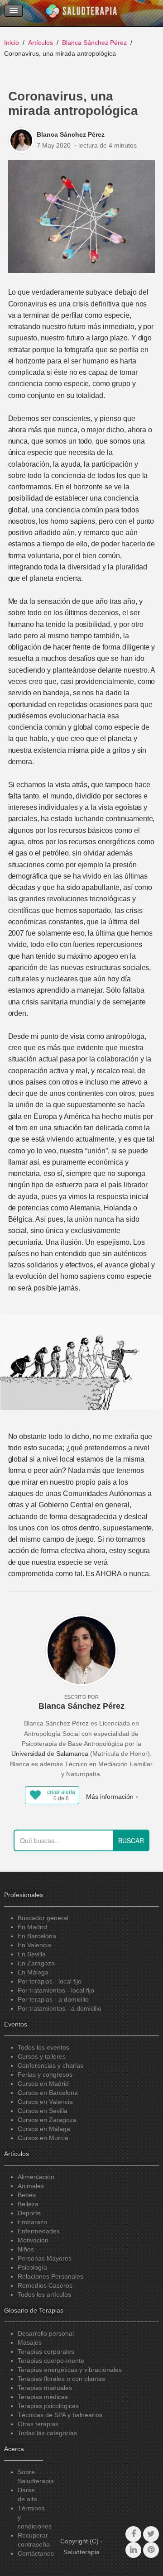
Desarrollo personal (46, 2333)
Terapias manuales (45, 2388)
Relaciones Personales (50, 2276)
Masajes (30, 2342)
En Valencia (34, 1945)
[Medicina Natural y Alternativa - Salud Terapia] (81, 13)
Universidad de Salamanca (50, 1754)
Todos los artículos (44, 2294)
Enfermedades (39, 2231)
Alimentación (36, 2177)
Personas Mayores (45, 2258)
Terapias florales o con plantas (61, 2379)
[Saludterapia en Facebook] (133, 2534)
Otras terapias (38, 2424)
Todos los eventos (43, 2047)
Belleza (28, 2204)
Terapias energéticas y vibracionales (70, 2370)
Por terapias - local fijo (50, 1981)
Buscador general (43, 1918)
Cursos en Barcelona (48, 2093)
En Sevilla (32, 1954)
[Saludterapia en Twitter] (151, 2534)
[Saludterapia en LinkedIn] (133, 2550)
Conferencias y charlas (50, 2065)
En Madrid (32, 1927)
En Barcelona (37, 1936)
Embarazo (32, 2222)
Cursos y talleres (42, 2056)
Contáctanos (36, 2553)
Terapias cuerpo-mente (51, 2361)
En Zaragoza (36, 1963)
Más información (110, 1797)
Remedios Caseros (45, 2285)
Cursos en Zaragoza (47, 2120)
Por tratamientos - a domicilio (60, 2008)
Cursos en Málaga (44, 2129)
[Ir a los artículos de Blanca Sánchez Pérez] (22, 140)
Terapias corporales (46, 2351)
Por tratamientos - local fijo (56, 1990)
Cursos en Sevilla (43, 2111)
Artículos (41, 43)
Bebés (27, 2195)
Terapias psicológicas (48, 2406)
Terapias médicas (43, 2397)
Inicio (12, 43)
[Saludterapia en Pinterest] (151, 2550)
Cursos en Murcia (43, 2138)
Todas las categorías (47, 2433)
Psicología (32, 2267)
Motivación (33, 2240)
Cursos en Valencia (45, 2102)
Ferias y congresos (45, 2074)
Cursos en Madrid (43, 2084)
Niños (26, 2249)
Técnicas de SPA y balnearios (60, 2415)
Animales (31, 2186)
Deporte (29, 2213)
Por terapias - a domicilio (53, 1999)
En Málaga (33, 1972)
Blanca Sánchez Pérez (94, 43)
